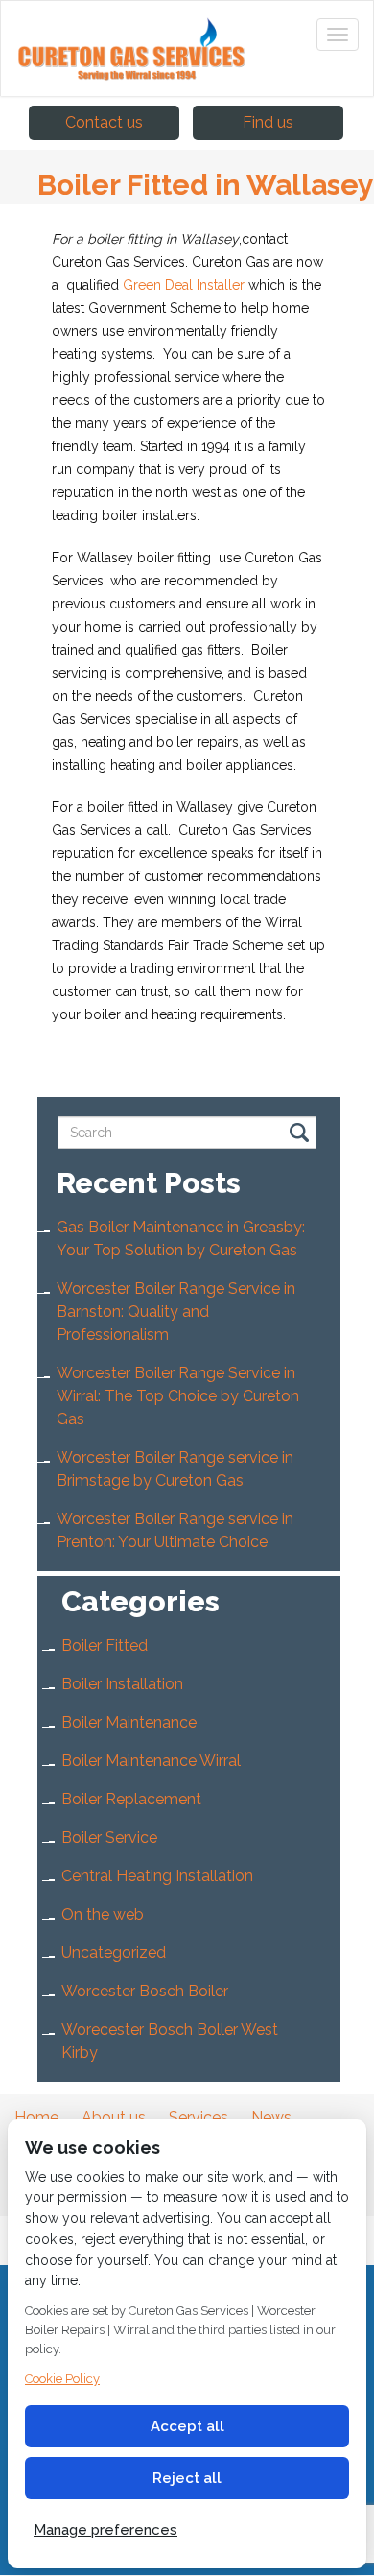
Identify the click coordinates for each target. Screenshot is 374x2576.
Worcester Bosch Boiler (145, 1991)
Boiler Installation (122, 1684)
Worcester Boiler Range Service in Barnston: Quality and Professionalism (176, 1312)
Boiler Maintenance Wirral (151, 1761)
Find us (268, 122)
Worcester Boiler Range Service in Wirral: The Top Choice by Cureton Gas (178, 1396)
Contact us (104, 122)
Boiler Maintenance (129, 1722)
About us (114, 2118)
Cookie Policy (62, 2379)
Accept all (187, 2426)
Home (36, 2118)
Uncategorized (114, 1953)
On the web (103, 1914)
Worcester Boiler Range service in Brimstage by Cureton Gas (175, 1469)
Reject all (187, 2478)
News (271, 2118)
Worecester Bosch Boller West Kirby (170, 2041)
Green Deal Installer (182, 285)
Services (199, 2118)
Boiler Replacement (131, 1799)
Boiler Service (109, 1837)
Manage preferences (105, 2530)
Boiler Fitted (105, 1646)
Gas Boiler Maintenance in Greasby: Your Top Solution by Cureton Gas (181, 1239)
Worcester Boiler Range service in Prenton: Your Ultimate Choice (175, 1530)
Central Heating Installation (157, 1876)
